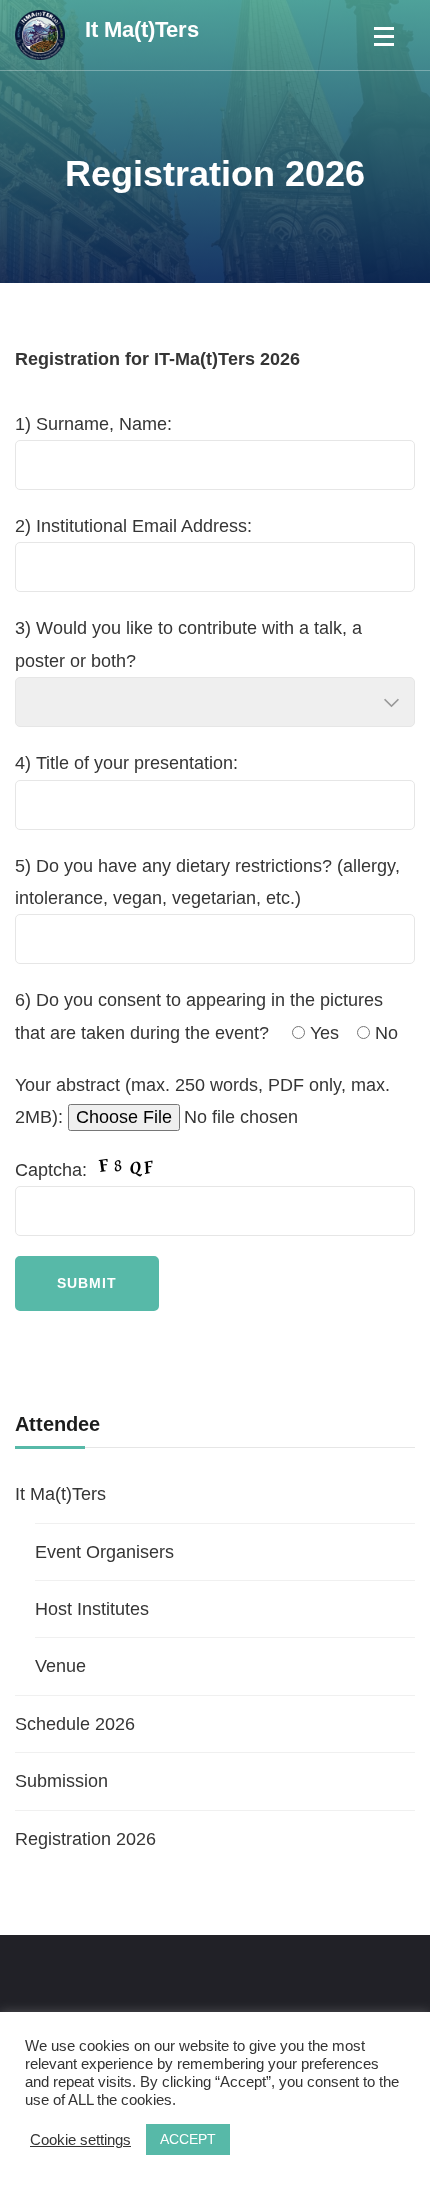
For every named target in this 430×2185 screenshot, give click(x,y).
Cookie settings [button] (80, 2140)
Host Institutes (92, 1609)
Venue (60, 1666)
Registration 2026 (85, 1839)
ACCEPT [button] (188, 2139)
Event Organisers (104, 1552)
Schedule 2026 (75, 1724)
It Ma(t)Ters (142, 29)
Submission (61, 1781)
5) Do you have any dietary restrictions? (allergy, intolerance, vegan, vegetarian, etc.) (207, 882)
